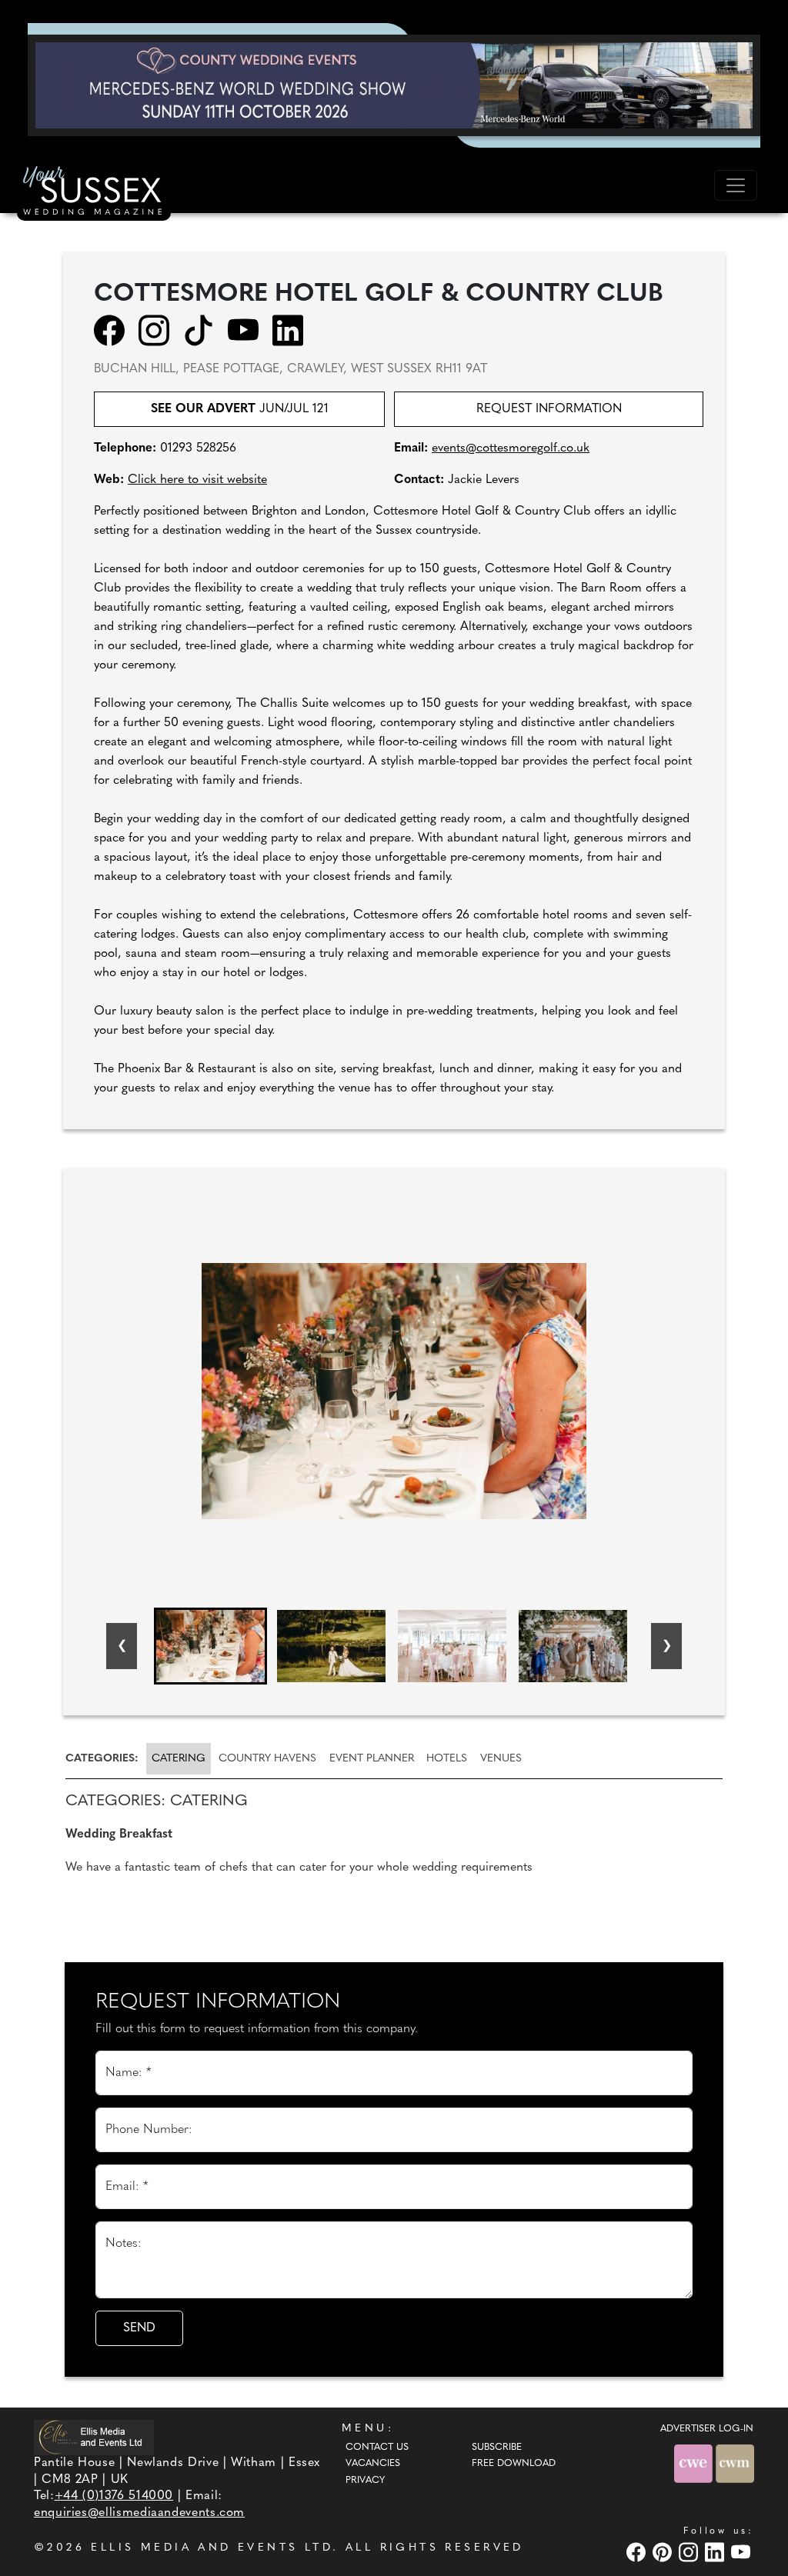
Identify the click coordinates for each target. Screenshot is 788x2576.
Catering (179, 1759)
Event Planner (372, 1759)
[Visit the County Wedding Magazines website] (735, 2463)
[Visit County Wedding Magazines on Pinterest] (664, 2552)
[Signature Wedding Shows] (394, 85)
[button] (210, 1646)
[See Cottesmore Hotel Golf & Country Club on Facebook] (114, 330)
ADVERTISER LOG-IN (707, 2429)
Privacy (365, 2481)
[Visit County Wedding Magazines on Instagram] (690, 2552)
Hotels (447, 1759)
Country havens (267, 1759)
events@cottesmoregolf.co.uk (511, 448)
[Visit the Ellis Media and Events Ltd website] (94, 2437)
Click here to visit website (197, 480)
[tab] (105, 1759)
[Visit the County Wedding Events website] (695, 2463)
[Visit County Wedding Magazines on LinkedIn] (716, 2552)
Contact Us (377, 2448)
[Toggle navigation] (736, 185)
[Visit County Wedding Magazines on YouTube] (743, 2552)
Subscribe (497, 2448)
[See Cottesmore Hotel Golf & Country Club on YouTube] (248, 330)
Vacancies (373, 2464)
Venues (501, 1759)
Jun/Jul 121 (240, 409)
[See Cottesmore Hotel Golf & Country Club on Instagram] (159, 330)
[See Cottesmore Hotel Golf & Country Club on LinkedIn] (293, 330)
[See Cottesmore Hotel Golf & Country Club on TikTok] (204, 330)
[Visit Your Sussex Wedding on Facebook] (638, 2552)
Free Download (514, 2464)
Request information (549, 409)
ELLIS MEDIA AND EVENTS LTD (212, 2548)
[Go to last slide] (122, 1646)
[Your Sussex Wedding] (94, 193)
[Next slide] (666, 1646)
